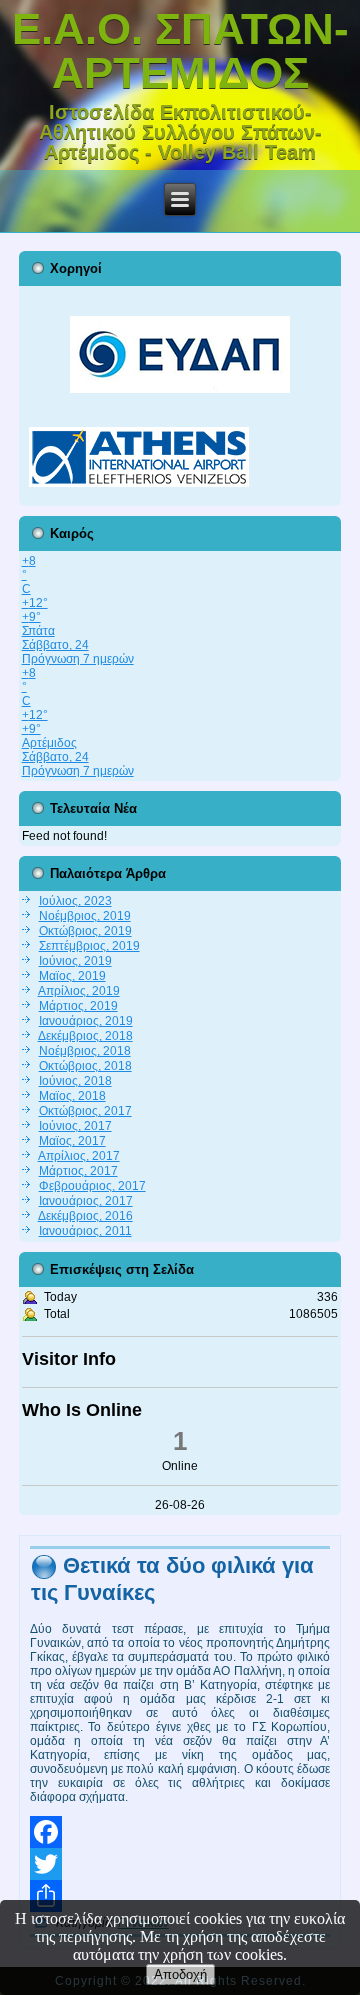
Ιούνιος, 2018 (75, 1081)
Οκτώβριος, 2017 (85, 1111)
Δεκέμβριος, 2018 (85, 1036)
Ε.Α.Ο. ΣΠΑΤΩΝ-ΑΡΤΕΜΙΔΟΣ (180, 50)
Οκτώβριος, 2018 (85, 1066)
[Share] (180, 1896)
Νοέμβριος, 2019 (85, 916)
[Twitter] (180, 1864)
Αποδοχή (180, 1974)
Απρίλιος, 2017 (79, 1156)
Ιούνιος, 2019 (75, 961)
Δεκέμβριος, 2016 (85, 1216)
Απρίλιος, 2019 (79, 991)
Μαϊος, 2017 (72, 1141)
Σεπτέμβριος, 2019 (89, 946)
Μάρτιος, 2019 (78, 1006)
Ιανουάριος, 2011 (85, 1231)
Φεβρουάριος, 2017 (92, 1186)
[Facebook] (180, 1832)
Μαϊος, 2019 (72, 976)
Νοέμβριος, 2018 (85, 1051)
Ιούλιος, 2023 (75, 901)
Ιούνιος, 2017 (75, 1126)
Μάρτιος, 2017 (78, 1171)
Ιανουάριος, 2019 (86, 1021)
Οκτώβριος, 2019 (85, 931)
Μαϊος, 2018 (72, 1096)
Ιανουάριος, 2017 (86, 1201)
